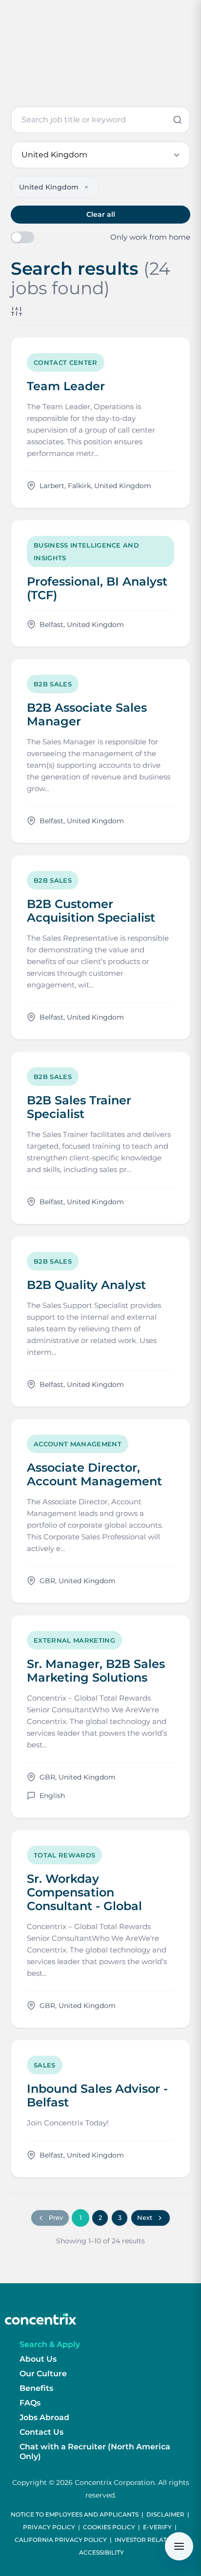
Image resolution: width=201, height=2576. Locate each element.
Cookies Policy (109, 2527)
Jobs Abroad (44, 2417)
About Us (38, 2359)
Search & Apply (50, 2344)
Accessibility (101, 2552)
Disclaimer (165, 2514)
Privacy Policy (49, 2527)
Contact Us (41, 2432)
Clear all (101, 214)
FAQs (30, 2403)
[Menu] (179, 2546)
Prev (56, 2217)
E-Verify (157, 2527)
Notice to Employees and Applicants (75, 2514)
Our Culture (43, 2374)
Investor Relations (148, 2540)
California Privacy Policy (61, 2540)
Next (145, 2217)
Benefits (36, 2388)
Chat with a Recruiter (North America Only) (95, 2452)
